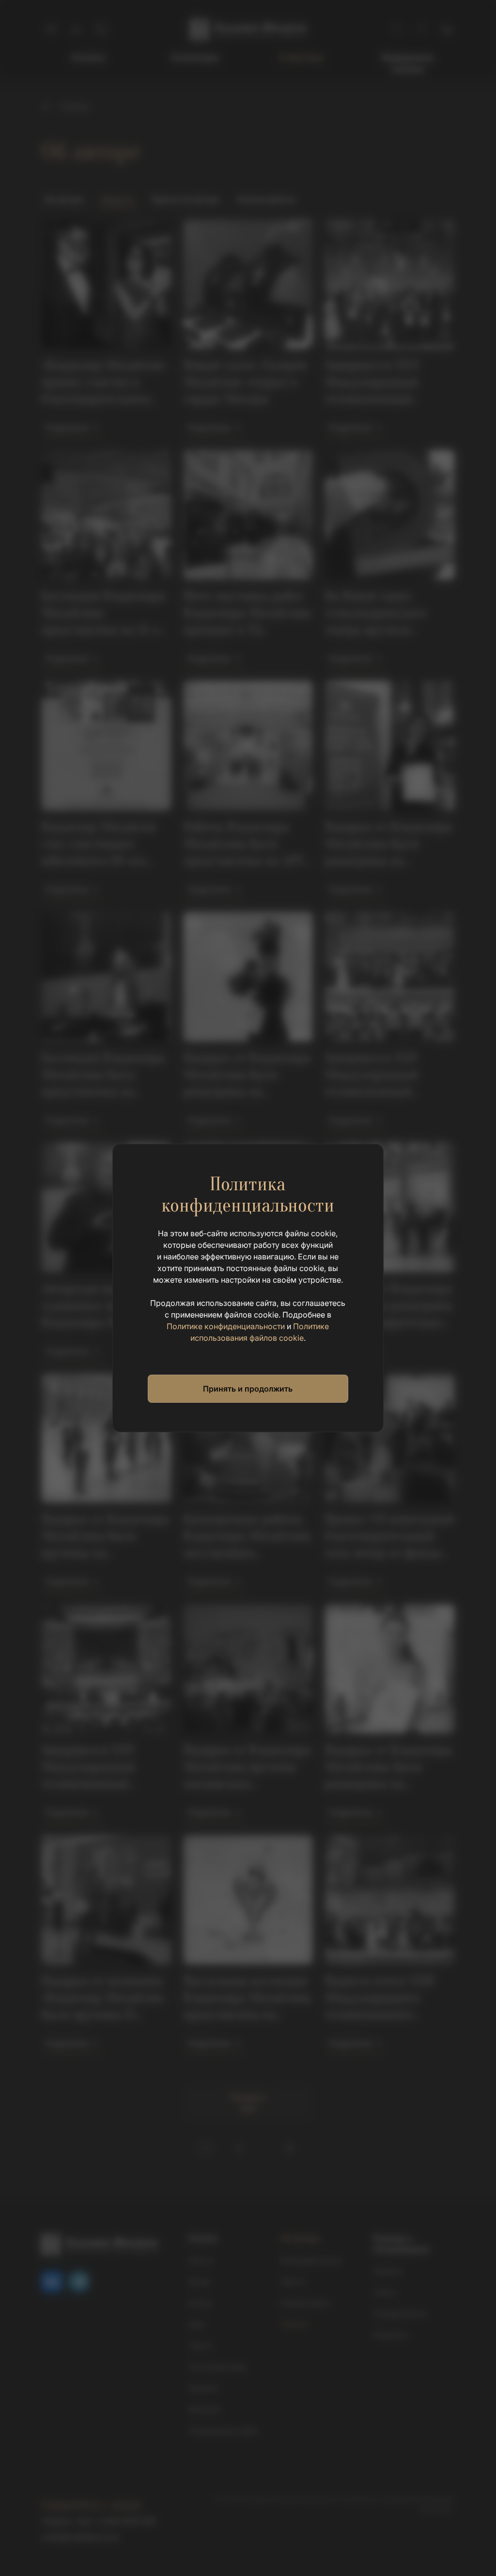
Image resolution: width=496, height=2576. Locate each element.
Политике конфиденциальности (226, 1326)
